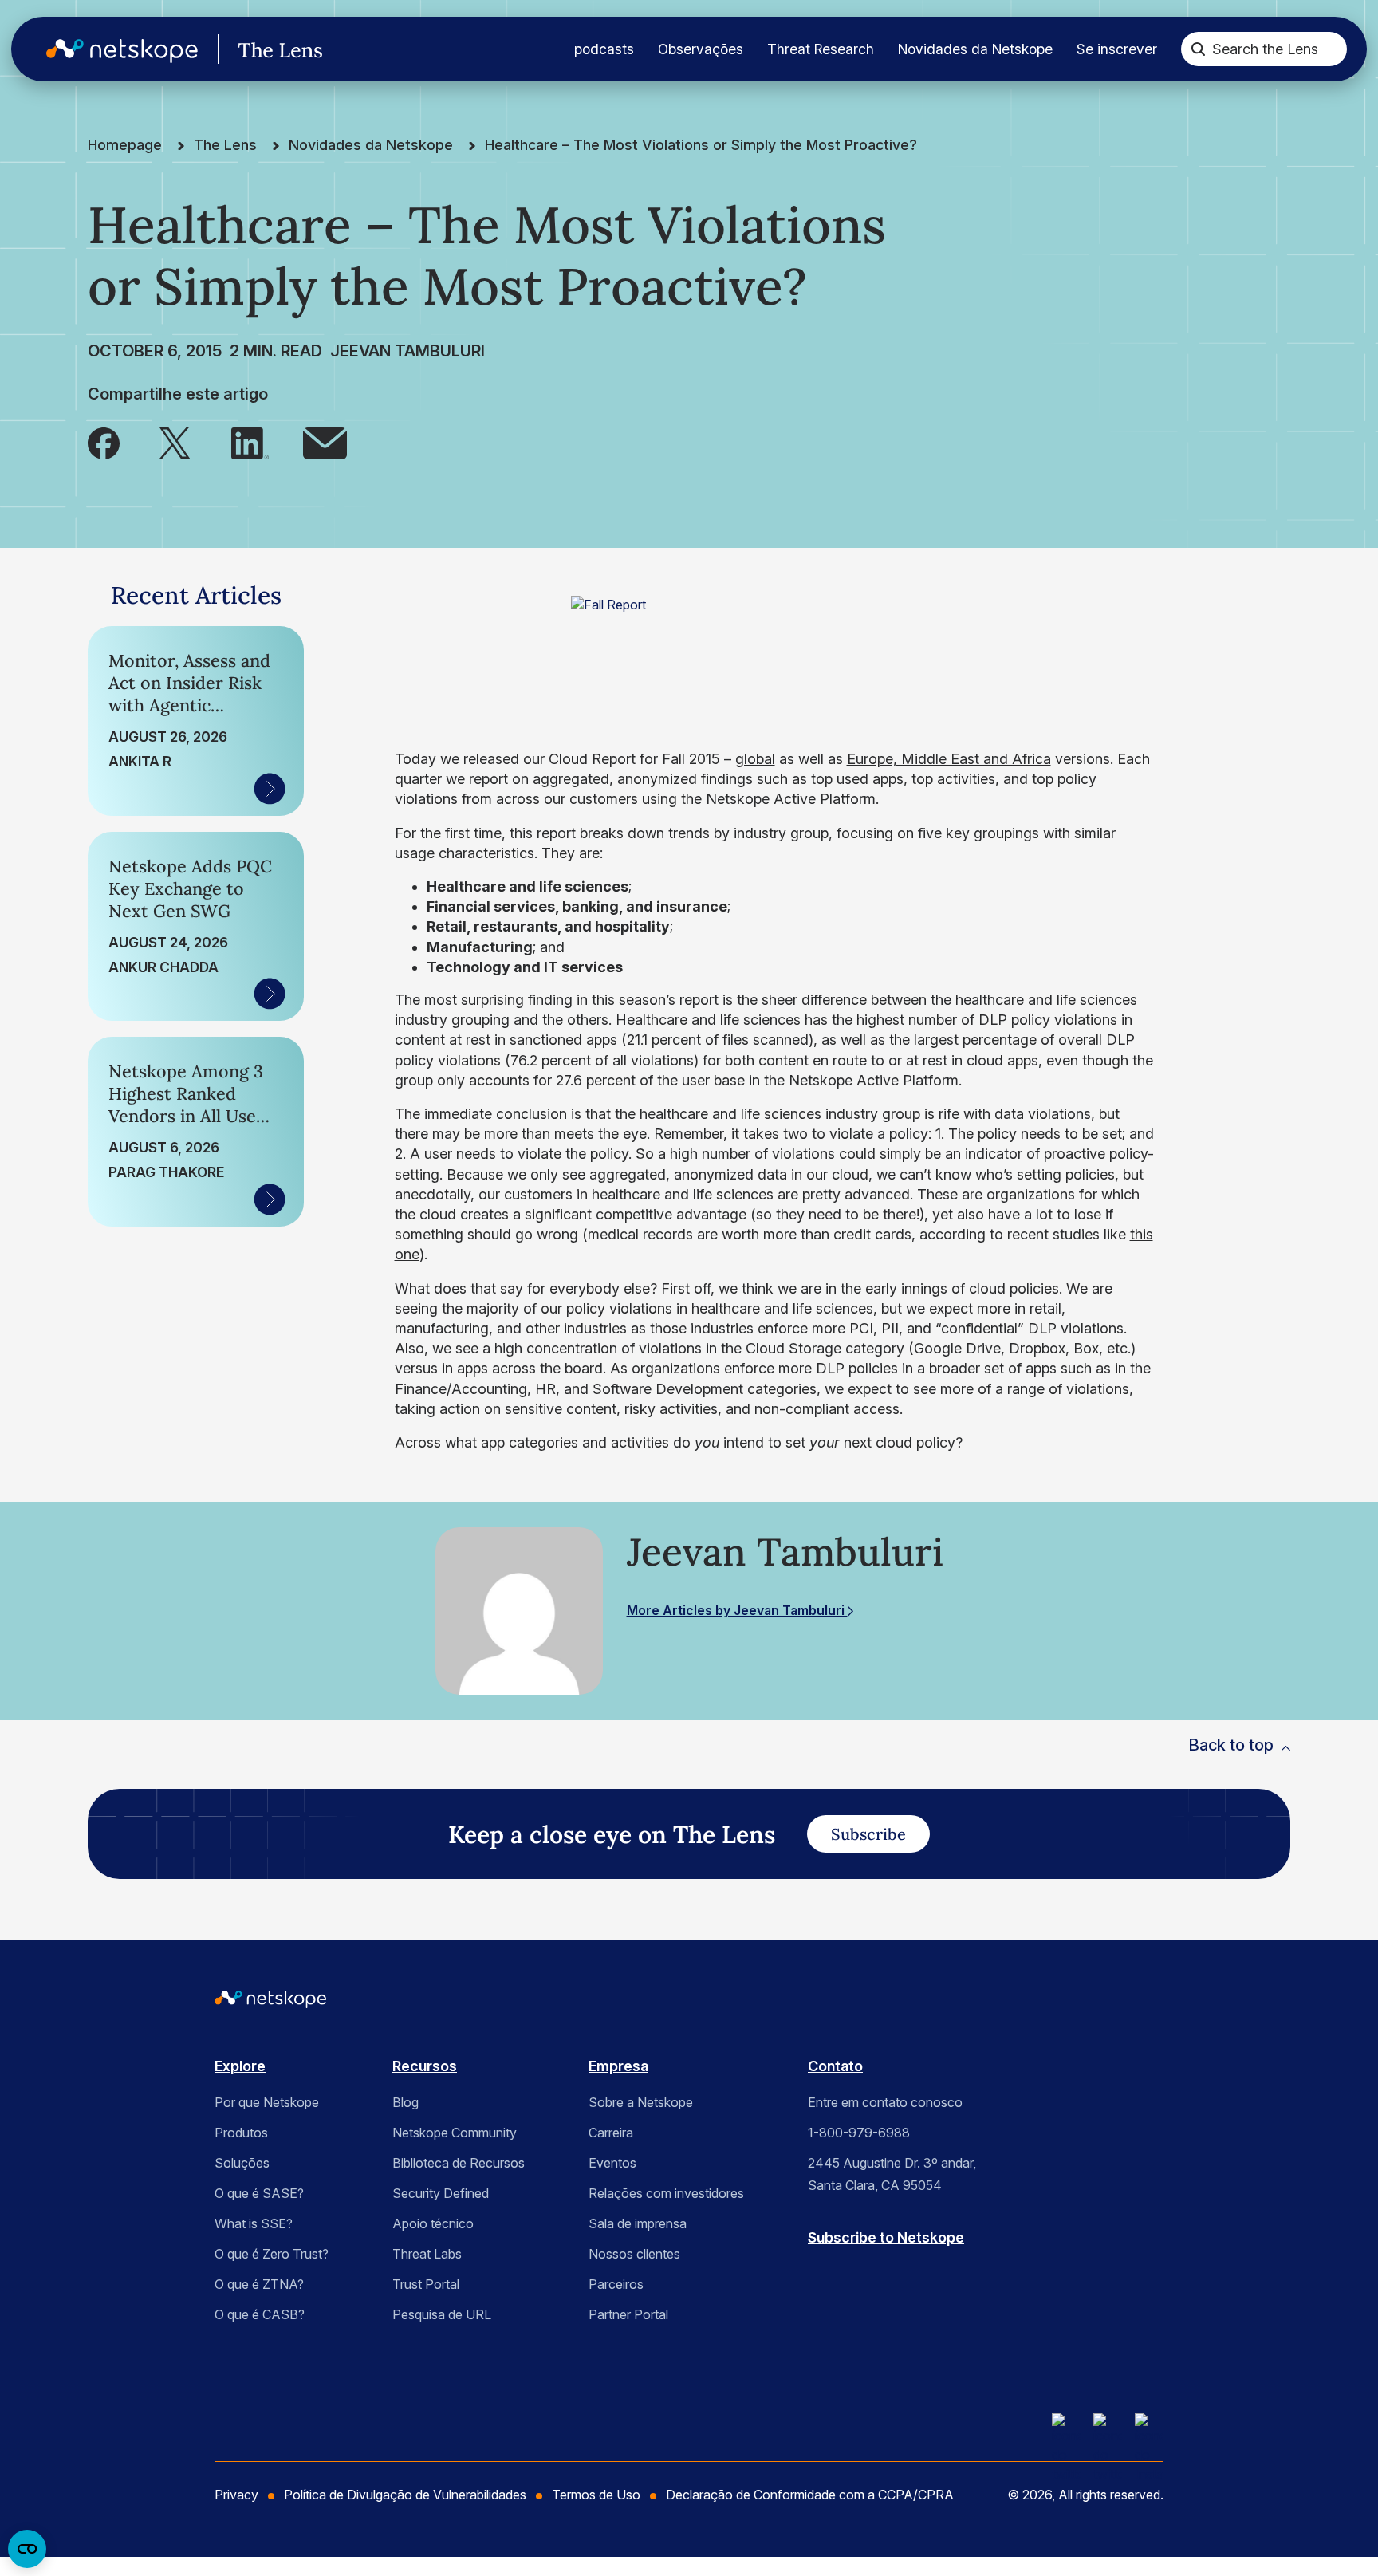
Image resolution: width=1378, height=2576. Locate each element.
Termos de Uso (596, 2495)
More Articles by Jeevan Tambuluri (737, 1610)
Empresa (618, 2066)
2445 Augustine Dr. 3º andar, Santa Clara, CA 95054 (892, 2174)
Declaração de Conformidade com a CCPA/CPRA (810, 2495)
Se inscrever (1117, 49)
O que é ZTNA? (259, 2284)
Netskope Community (455, 2133)
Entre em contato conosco (885, 2102)
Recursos (425, 2066)
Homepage (125, 145)
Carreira (611, 2133)
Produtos (241, 2133)
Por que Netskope (267, 2102)
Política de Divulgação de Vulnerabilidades (405, 2495)
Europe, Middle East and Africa (949, 759)
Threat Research (821, 49)
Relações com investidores (666, 2193)
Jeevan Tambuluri (407, 351)
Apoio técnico (433, 2223)
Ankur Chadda (163, 967)
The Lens (225, 145)
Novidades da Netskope (975, 49)
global (755, 759)
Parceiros (616, 2284)
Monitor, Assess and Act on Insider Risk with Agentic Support (189, 683)
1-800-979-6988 (859, 2133)
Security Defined (441, 2193)
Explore (240, 2066)
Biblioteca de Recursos (459, 2163)
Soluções (242, 2163)
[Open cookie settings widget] (27, 2549)
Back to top (1231, 1745)
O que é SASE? (259, 2193)
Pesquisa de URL (442, 2314)
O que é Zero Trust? (272, 2254)
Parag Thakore (166, 1172)
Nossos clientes (634, 2254)
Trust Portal (426, 2284)
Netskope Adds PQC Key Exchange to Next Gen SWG (190, 888)
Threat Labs (427, 2254)
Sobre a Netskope (641, 2102)
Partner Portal (628, 2314)
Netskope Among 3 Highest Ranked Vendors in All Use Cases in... (186, 1093)
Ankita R (140, 761)
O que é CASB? (260, 2314)
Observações (701, 49)
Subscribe (868, 1834)
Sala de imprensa (638, 2223)
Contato (835, 2066)
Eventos (612, 2163)
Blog (406, 2102)
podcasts (604, 49)
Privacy (236, 2495)
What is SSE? (254, 2223)
